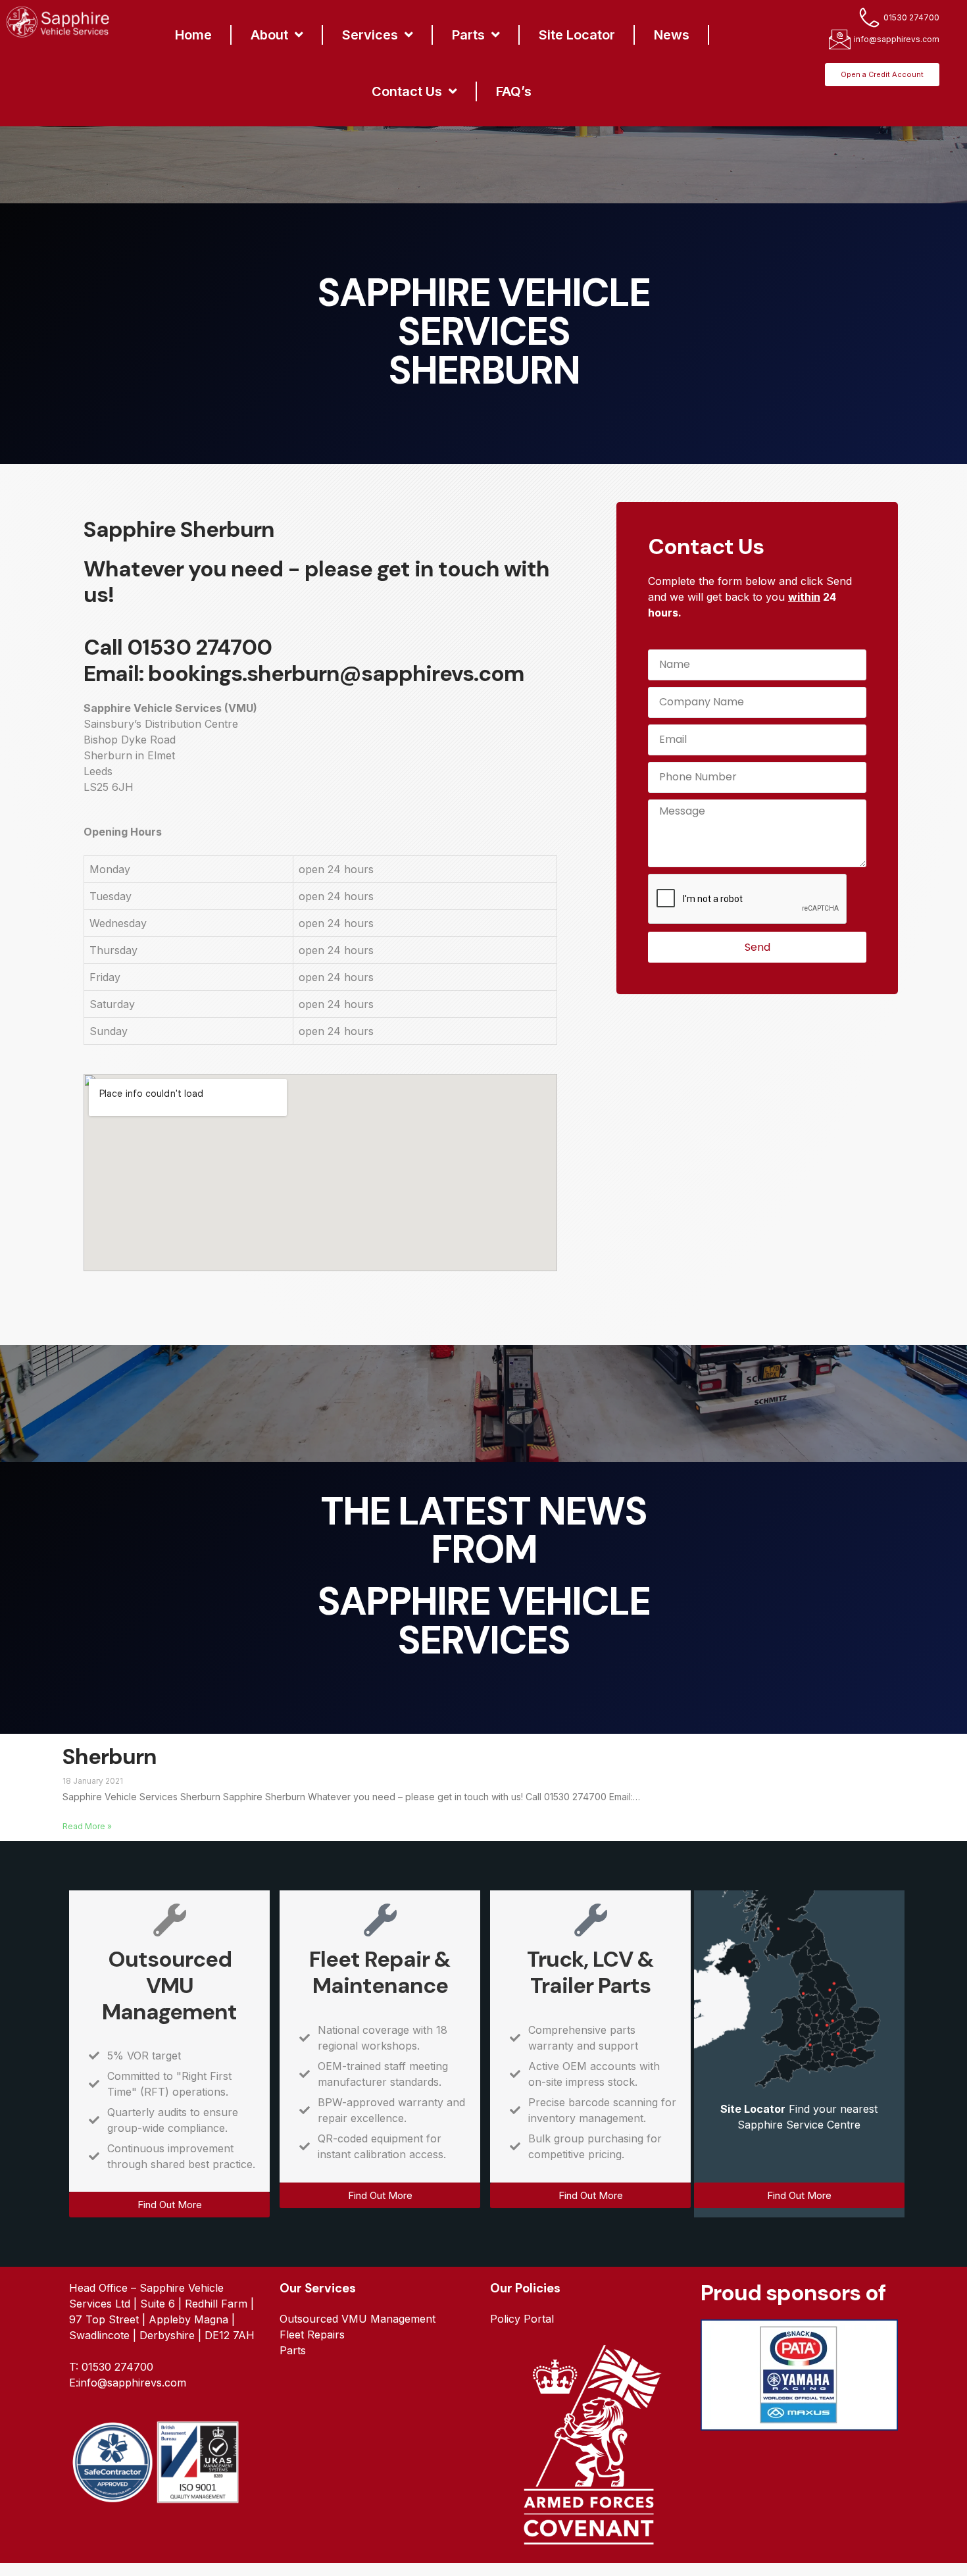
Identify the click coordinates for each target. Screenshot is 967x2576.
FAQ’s (514, 91)
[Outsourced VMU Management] (170, 1920)
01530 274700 (199, 647)
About (269, 35)
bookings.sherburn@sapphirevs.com (336, 673)
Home (193, 35)
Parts (468, 35)
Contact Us (407, 91)
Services (370, 35)
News (672, 35)
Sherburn (110, 1756)
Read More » (87, 1826)
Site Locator (577, 35)
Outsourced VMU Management (169, 1985)
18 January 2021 (93, 1781)
